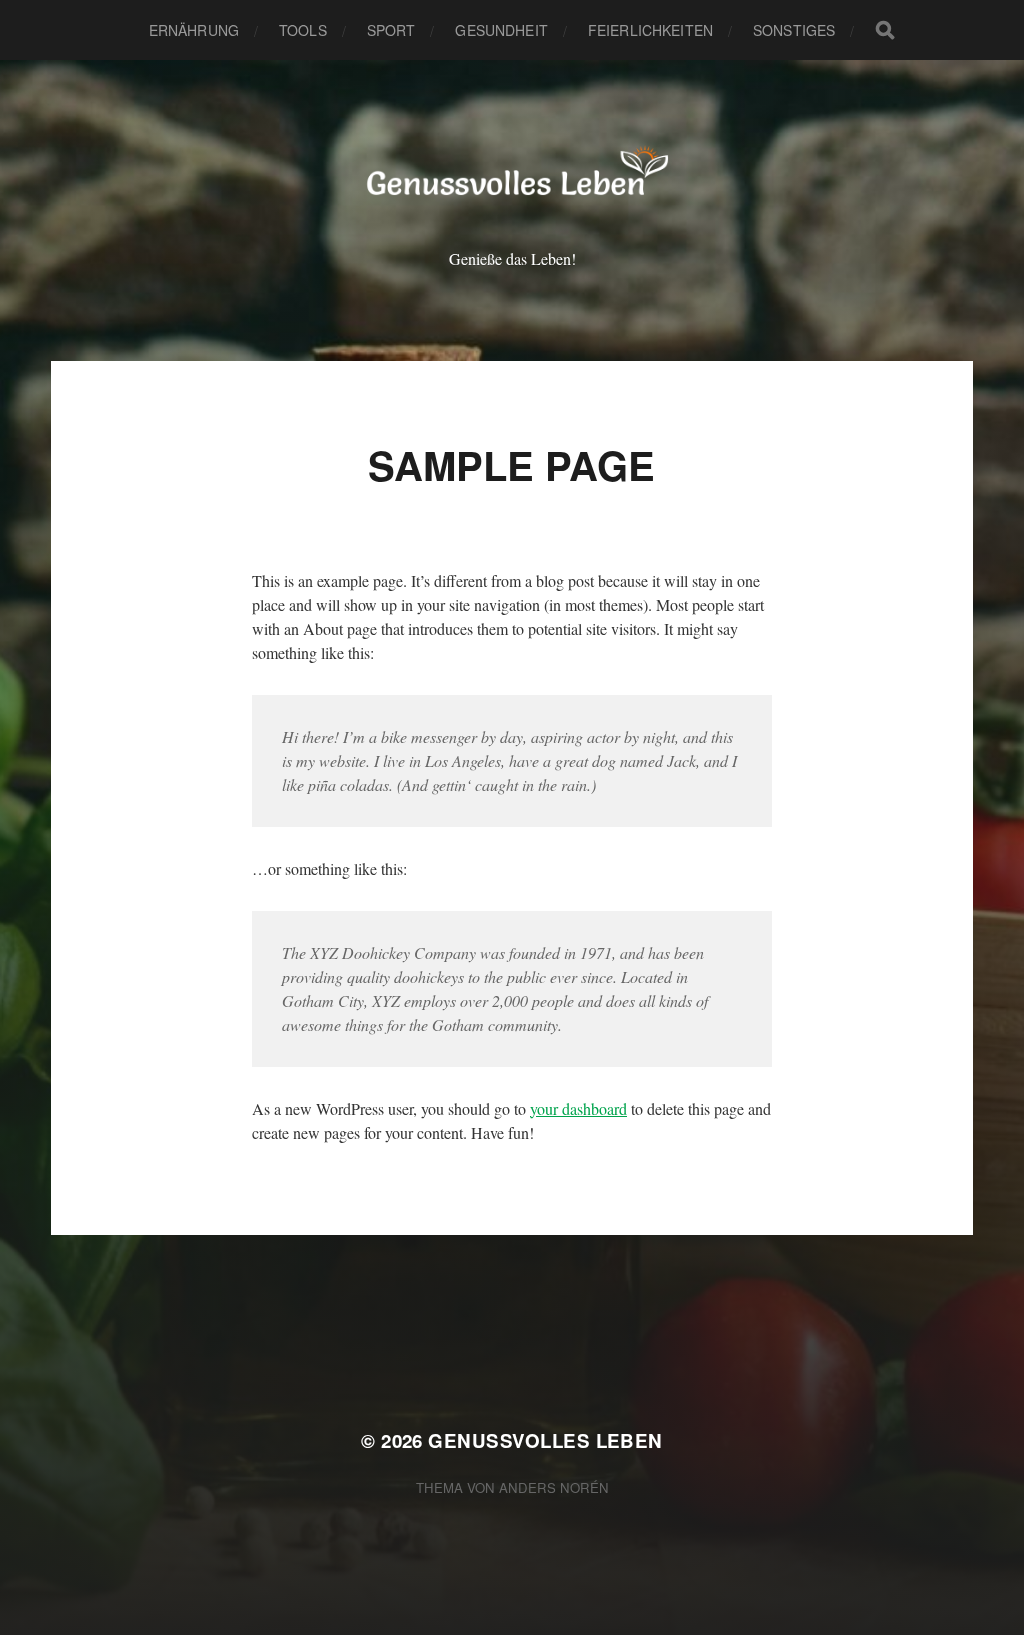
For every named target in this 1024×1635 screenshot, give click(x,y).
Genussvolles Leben (545, 1440)
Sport (391, 30)
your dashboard (578, 1108)
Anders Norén (554, 1487)
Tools (303, 30)
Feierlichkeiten (650, 30)
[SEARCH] (885, 30)
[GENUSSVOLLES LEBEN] (512, 176)
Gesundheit (501, 30)
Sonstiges (794, 30)
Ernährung (194, 30)
